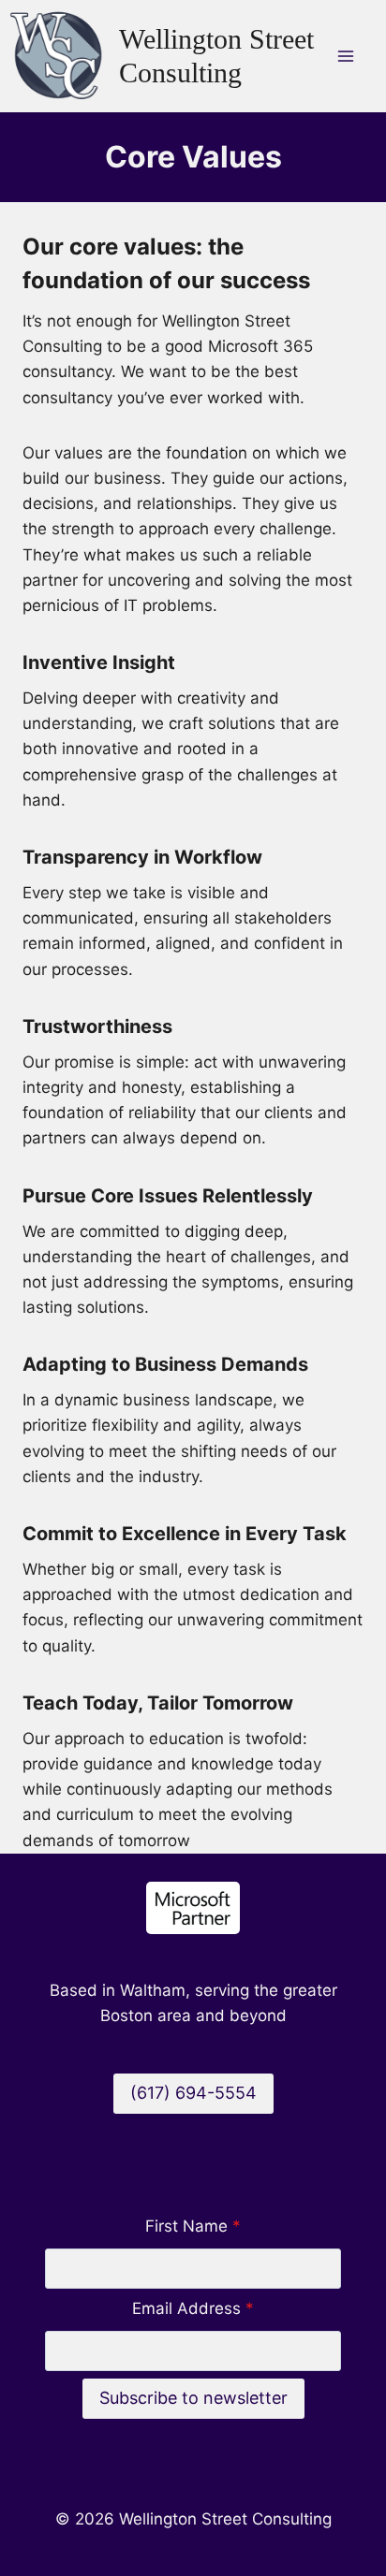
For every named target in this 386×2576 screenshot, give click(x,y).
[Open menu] (345, 56)
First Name (193, 2226)
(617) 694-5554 (193, 2093)
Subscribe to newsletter (193, 2398)
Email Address (193, 2308)
